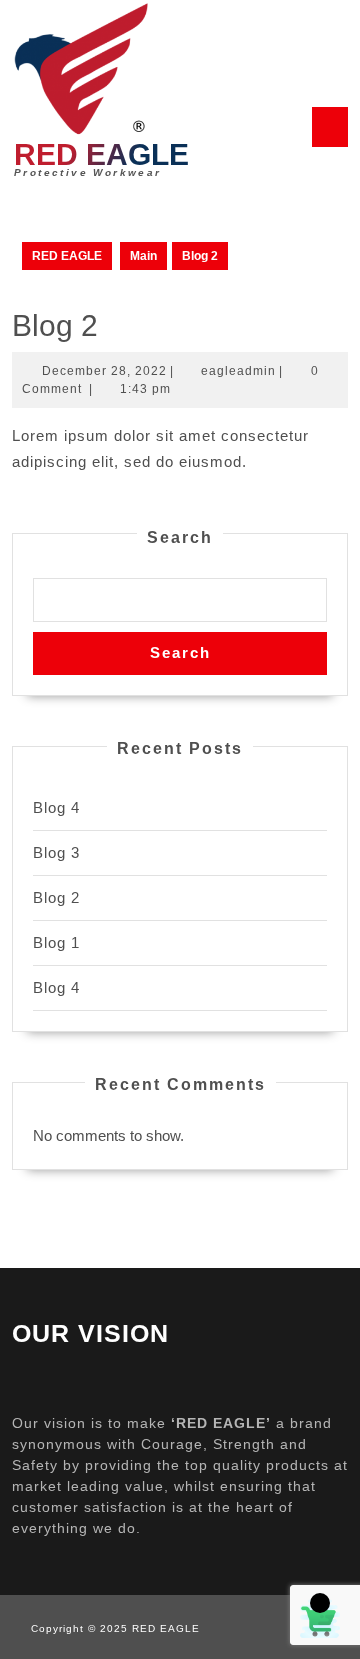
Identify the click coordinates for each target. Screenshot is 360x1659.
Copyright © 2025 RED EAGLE (115, 1628)
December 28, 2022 (104, 371)
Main (143, 256)
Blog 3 (56, 852)
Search (180, 537)
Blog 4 (56, 807)
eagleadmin (238, 371)
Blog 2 (56, 897)
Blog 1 (56, 942)
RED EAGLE (101, 154)
